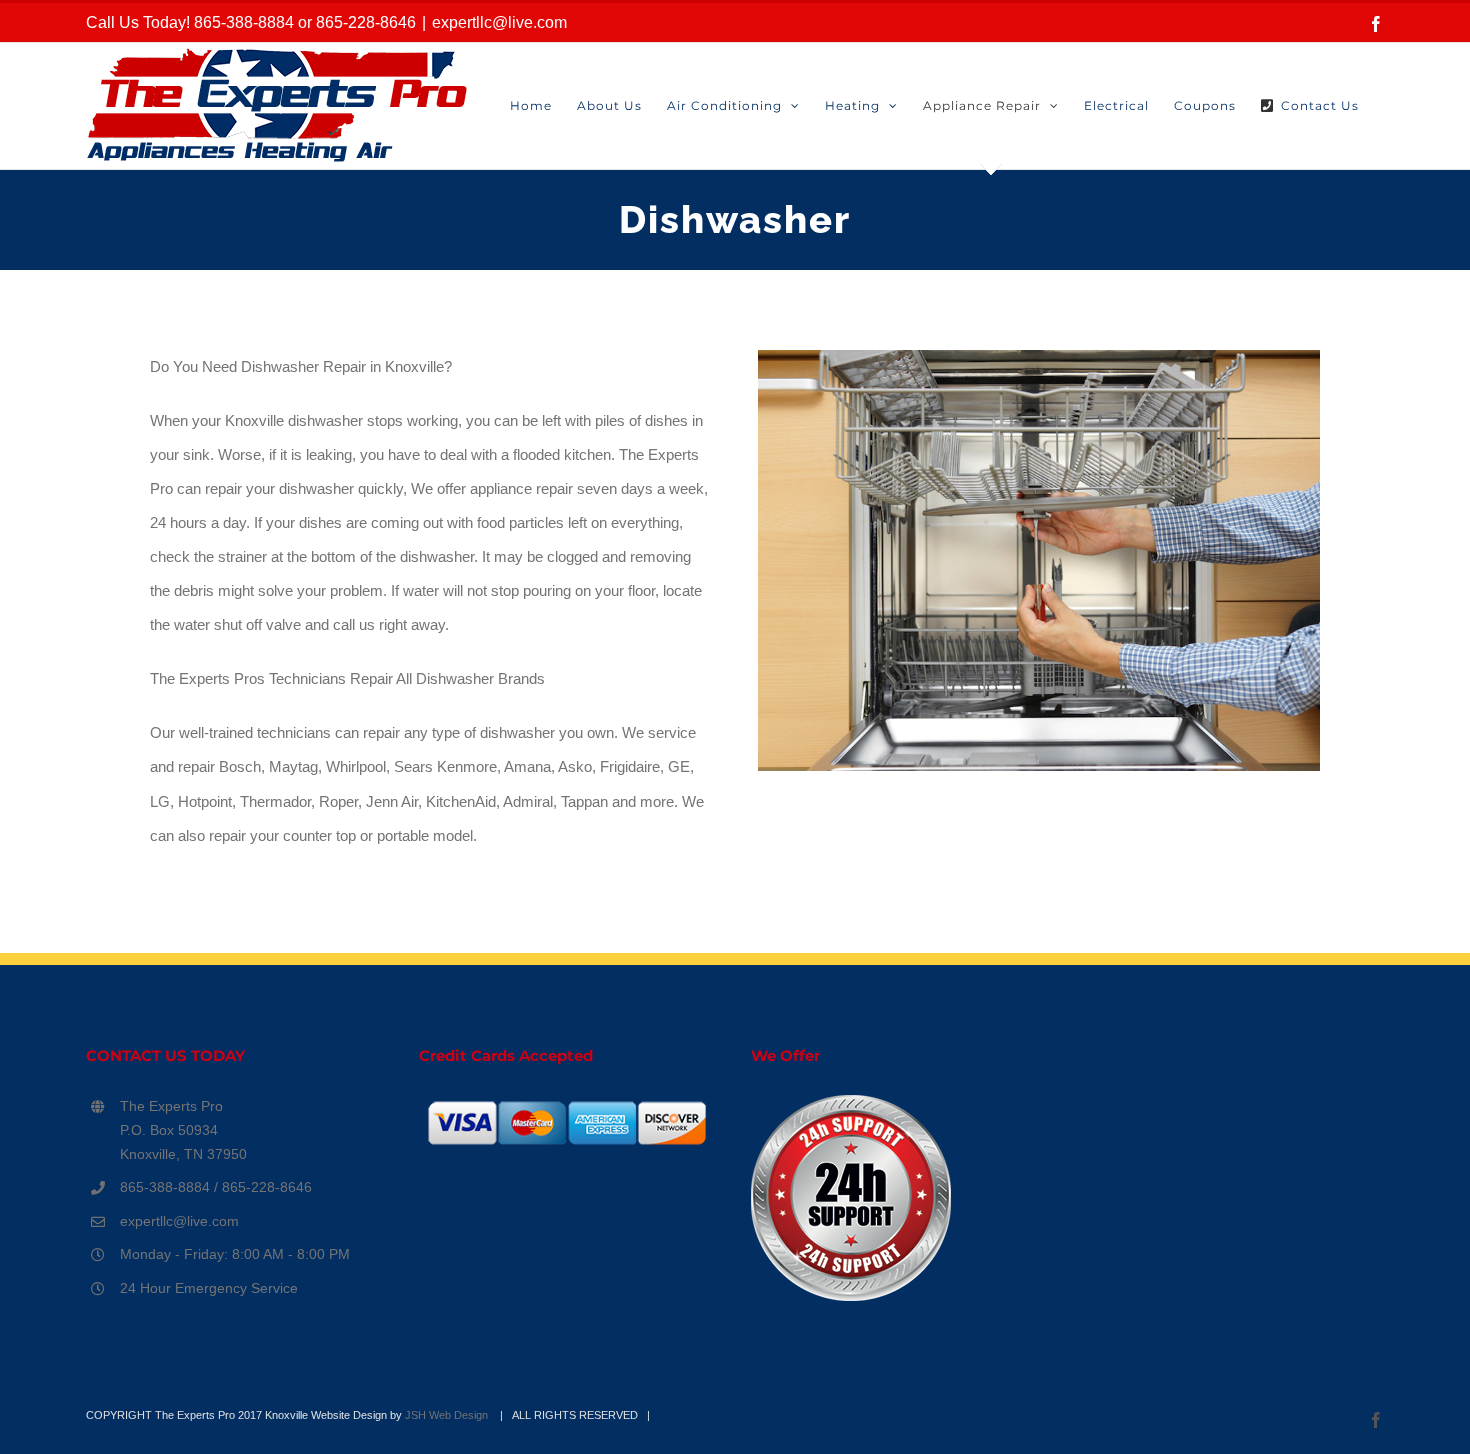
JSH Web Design (448, 1415)
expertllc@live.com (499, 22)
